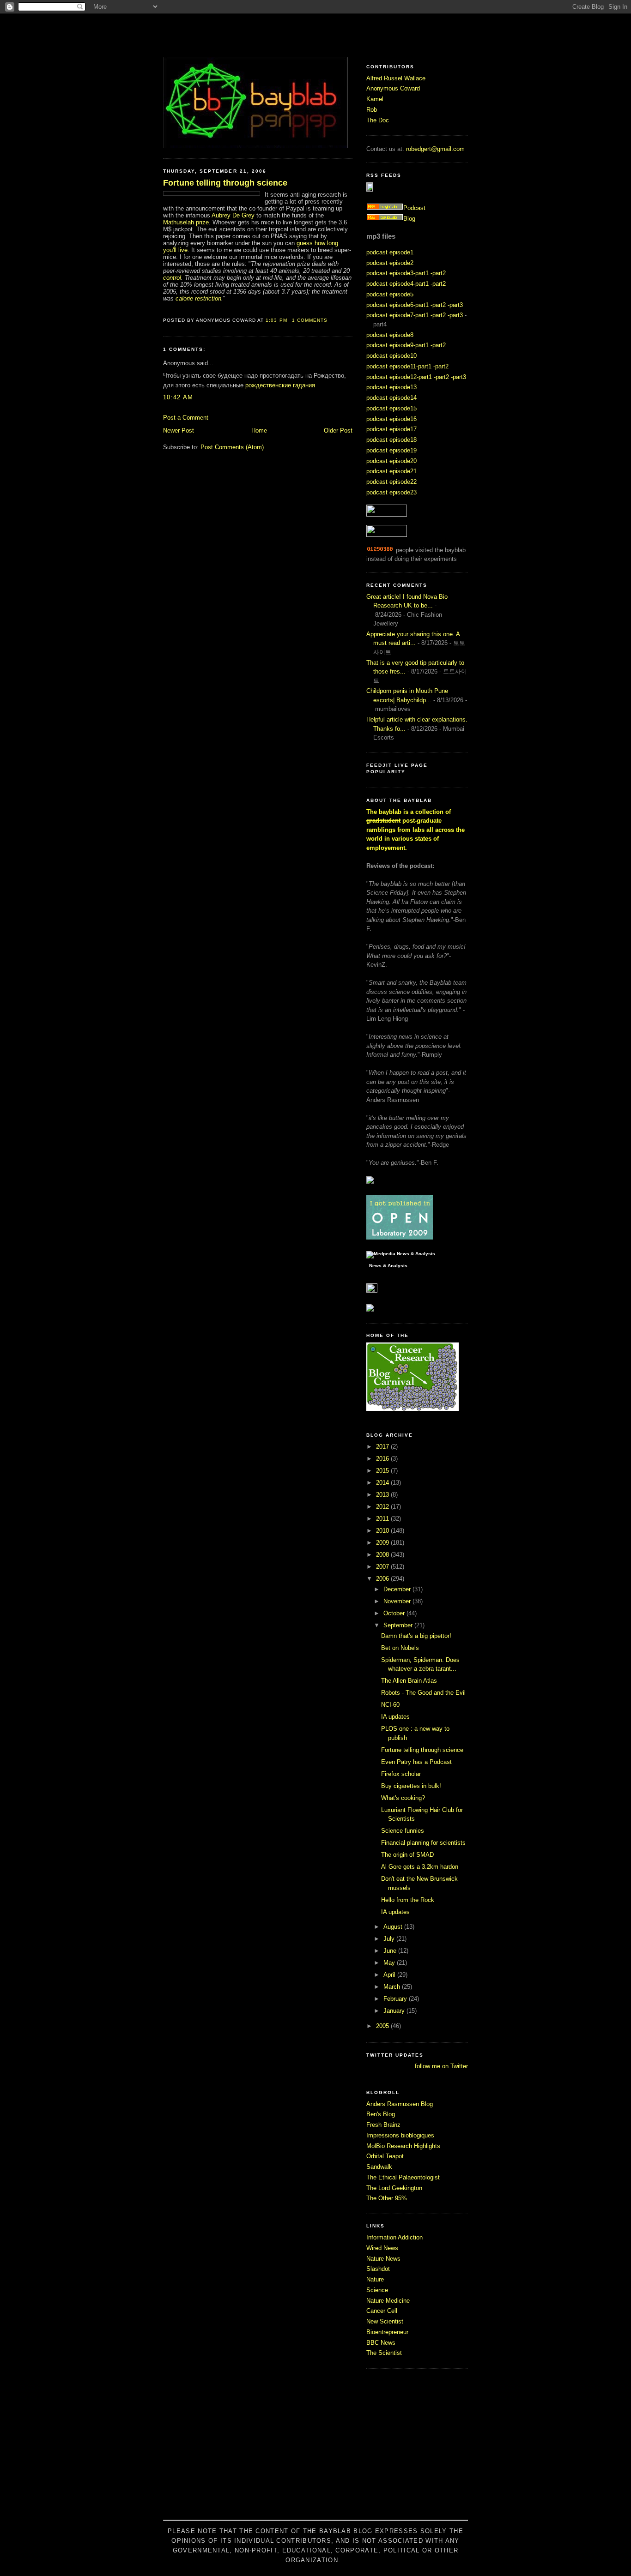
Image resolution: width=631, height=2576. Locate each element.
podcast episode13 (391, 387)
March (393, 1987)
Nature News (383, 2259)
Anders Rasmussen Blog (400, 2104)
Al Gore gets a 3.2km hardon (420, 1867)
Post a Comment (186, 418)
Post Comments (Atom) (232, 447)
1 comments (310, 320)
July (390, 1939)
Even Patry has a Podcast (416, 1762)
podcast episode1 (390, 252)
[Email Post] (330, 320)
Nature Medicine (388, 2301)
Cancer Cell (382, 2311)
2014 (383, 1483)
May (390, 1963)
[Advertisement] (315, 2449)
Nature (375, 2279)
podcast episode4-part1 (397, 284)
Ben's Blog (381, 2114)
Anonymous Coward (393, 88)
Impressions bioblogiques (400, 2135)
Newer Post (179, 430)
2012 (383, 1507)
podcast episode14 (391, 398)
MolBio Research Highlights (403, 2146)
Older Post (338, 430)
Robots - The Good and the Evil (423, 1693)
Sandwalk (379, 2167)
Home (259, 430)
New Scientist (385, 2321)
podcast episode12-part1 (399, 377)
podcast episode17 (391, 429)
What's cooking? (403, 1798)
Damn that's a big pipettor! (416, 1636)
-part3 (455, 305)
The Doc (378, 120)
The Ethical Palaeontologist (403, 2177)
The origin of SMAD (407, 1855)
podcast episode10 (391, 356)
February (396, 1999)
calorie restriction (198, 298)
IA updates (395, 1717)
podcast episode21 (391, 471)
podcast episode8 (390, 335)
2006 (383, 1579)
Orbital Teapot (385, 2156)
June (391, 1951)
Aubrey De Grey (233, 215)
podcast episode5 (390, 294)
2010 (383, 1531)
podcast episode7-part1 (397, 315)
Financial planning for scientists (423, 1843)
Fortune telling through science (225, 183)
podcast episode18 (391, 440)
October (395, 1613)
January (395, 2011)
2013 (383, 1495)
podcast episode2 (390, 263)
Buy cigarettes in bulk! (411, 1786)
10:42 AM (178, 397)
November (398, 1601)
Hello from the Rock (408, 1900)
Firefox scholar (401, 1774)
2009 (383, 1543)
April (390, 1975)
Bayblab (315, 35)
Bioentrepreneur (387, 2332)
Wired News (382, 2248)
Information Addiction (394, 2237)
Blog (409, 219)
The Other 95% (387, 2198)
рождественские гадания (280, 385)
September (399, 1625)
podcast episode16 (391, 419)
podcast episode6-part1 (397, 305)
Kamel (375, 99)
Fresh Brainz (383, 2125)
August (394, 1927)
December (398, 1589)
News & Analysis (388, 1266)
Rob (372, 110)
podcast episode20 (391, 461)
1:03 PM (276, 320)
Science (377, 2290)
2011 (383, 1519)
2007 (383, 1567)
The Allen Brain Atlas (409, 1681)
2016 (383, 1459)
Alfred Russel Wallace (396, 78)
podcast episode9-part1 (397, 345)
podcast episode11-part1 (399, 366)
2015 (383, 1471)
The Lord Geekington (394, 2188)
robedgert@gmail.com (435, 149)
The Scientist (384, 2353)
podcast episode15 (391, 408)
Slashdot (378, 2269)
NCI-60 (390, 1705)
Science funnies (403, 1831)
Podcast (414, 208)
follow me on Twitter (441, 2066)
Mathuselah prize (186, 222)
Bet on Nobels (400, 1648)
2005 (383, 2026)
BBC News (381, 2343)
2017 (383, 1447)
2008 (383, 1555)
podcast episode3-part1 (397, 273)
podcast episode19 (391, 450)
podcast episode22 (391, 482)
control (172, 278)
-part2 (438, 273)
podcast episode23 (391, 492)
